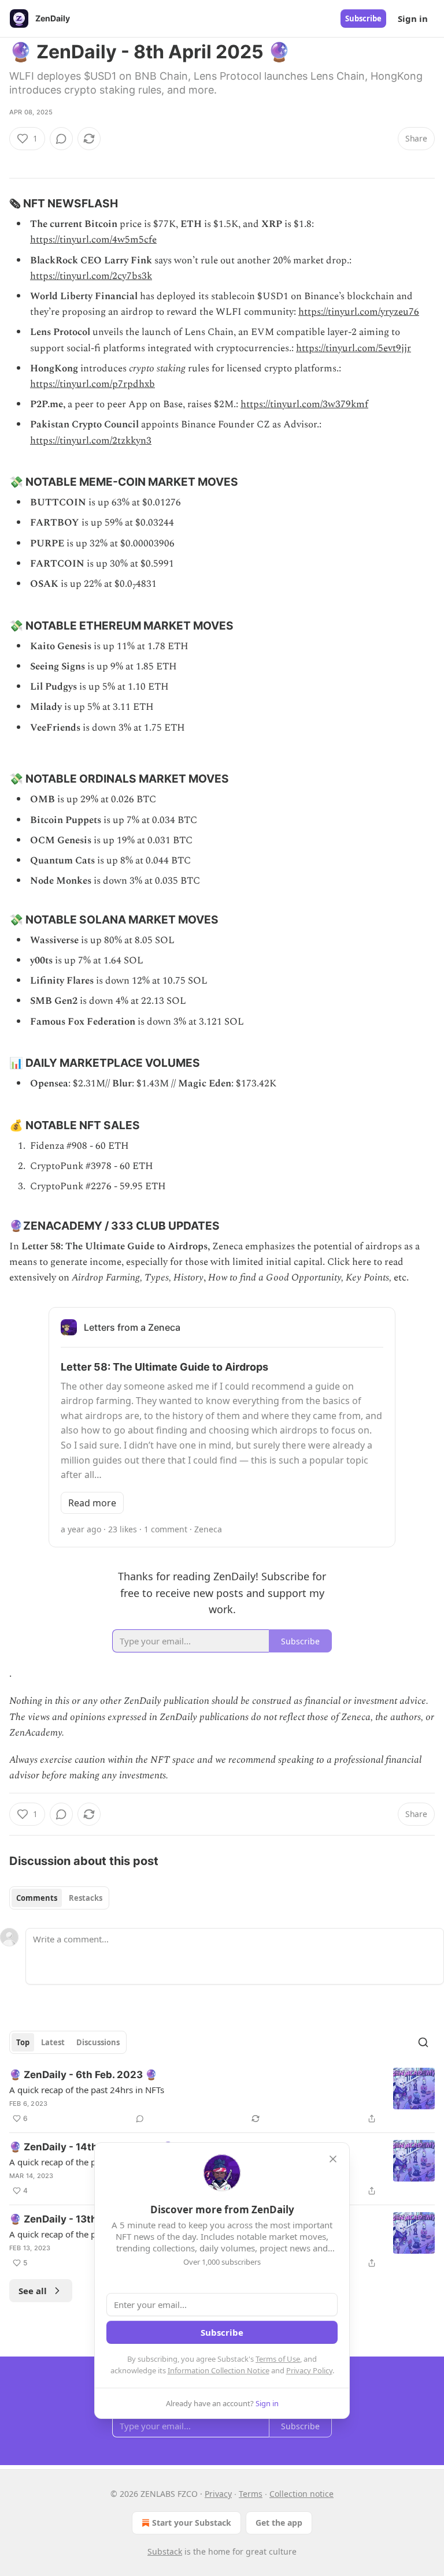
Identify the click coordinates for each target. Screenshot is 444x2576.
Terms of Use (278, 2359)
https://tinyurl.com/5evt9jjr (354, 348)
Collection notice (301, 2494)
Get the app (279, 2523)
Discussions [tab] (98, 2042)
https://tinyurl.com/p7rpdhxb (92, 384)
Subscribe (363, 18)
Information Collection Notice (219, 2370)
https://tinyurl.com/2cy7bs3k (91, 276)
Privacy (218, 2494)
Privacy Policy (309, 2370)
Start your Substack (192, 2523)
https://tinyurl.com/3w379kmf (304, 404)
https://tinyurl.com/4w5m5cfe (93, 240)
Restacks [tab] (86, 1898)
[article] (222, 2097)
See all (33, 2291)
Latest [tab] (53, 2042)
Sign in (413, 18)
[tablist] (59, 1898)
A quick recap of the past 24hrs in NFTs (87, 2090)
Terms (251, 2494)
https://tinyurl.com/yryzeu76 (359, 312)
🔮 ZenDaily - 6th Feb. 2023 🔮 (83, 2075)
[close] (333, 2159)
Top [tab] (23, 2042)
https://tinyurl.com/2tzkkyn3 (91, 441)
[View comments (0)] (61, 139)
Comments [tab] (37, 1898)
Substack (165, 2551)
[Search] (423, 2042)
